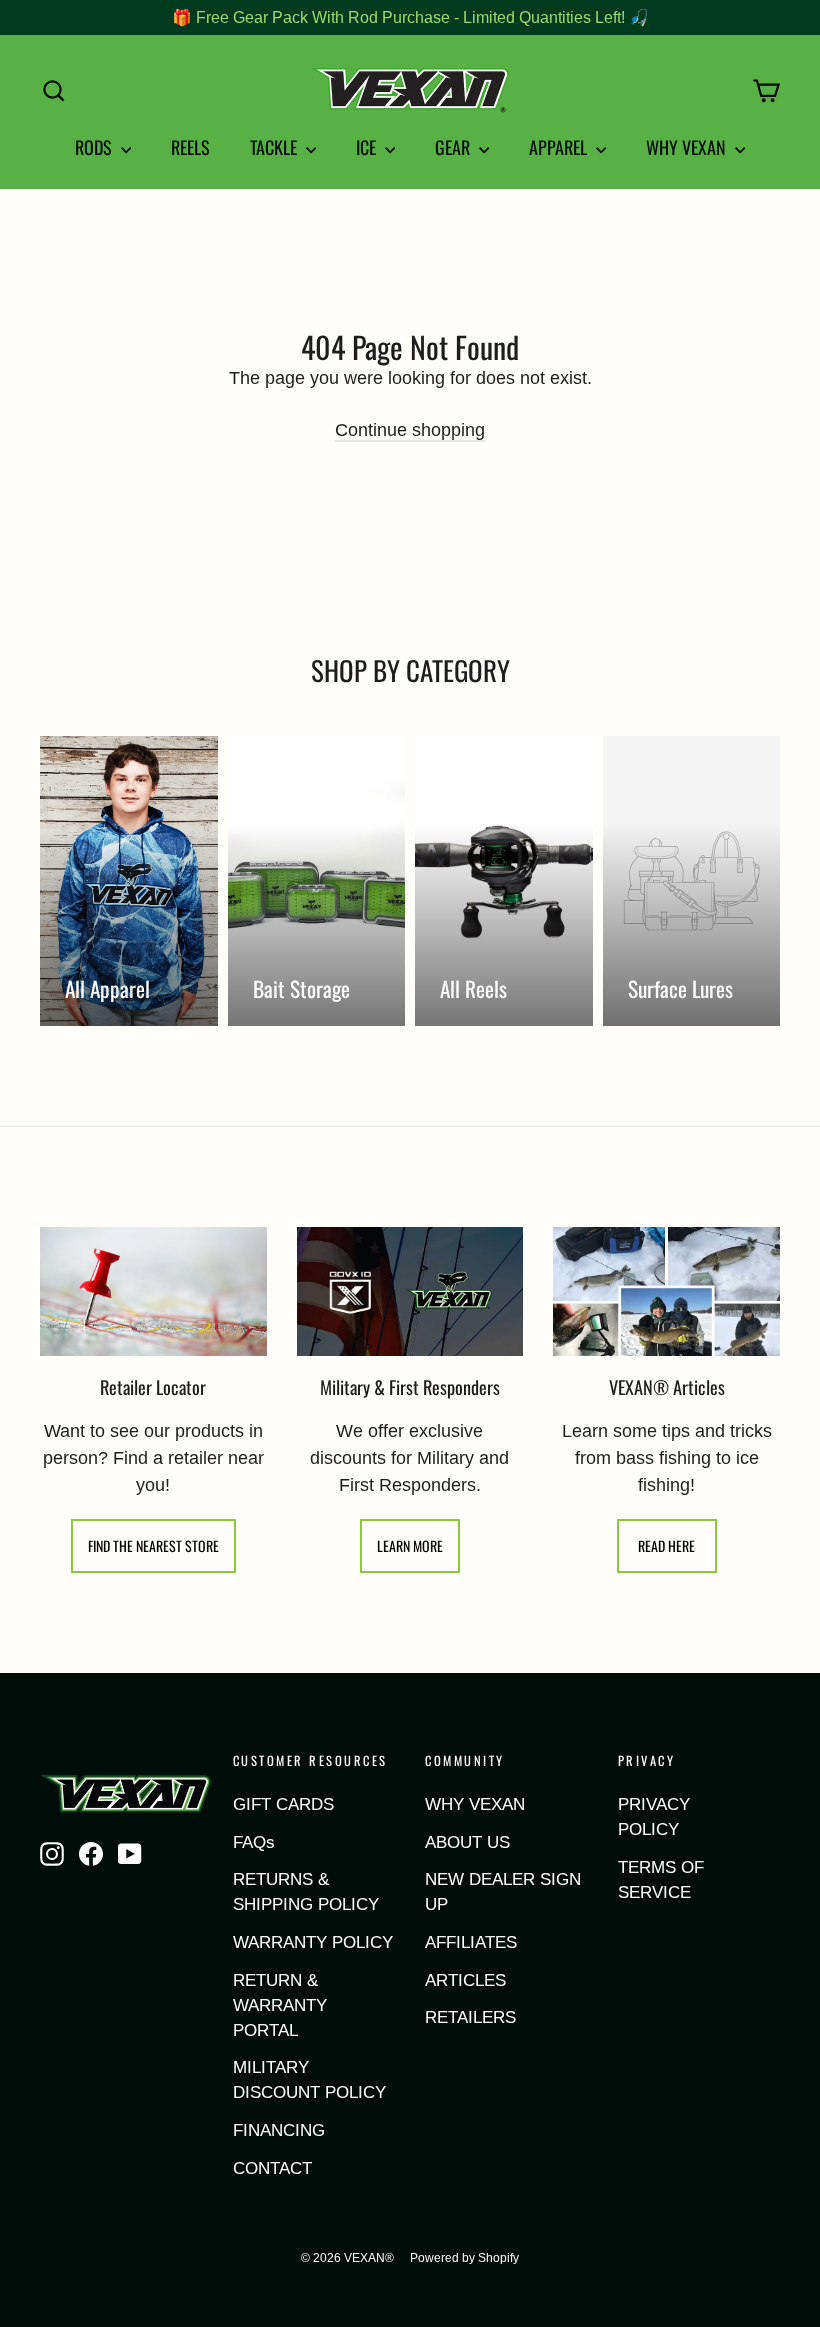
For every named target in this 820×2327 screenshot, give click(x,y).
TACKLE (275, 147)
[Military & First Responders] (410, 1291)
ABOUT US (467, 1842)
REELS (190, 147)
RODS (95, 147)
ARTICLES (465, 1980)
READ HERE (666, 1545)
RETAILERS (470, 2017)
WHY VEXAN (688, 147)
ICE (368, 147)
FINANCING (279, 2130)
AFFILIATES (471, 1942)
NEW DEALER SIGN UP (503, 1892)
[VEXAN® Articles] (666, 1291)
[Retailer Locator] (153, 1291)
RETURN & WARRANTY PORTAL (280, 2005)
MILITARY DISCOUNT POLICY (309, 2080)
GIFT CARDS (283, 1804)
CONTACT (272, 2168)
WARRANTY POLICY (313, 1942)
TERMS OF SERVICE (661, 1880)
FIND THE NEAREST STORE (153, 1545)
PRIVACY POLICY (654, 1817)
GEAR (454, 147)
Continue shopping (410, 430)
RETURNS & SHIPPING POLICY (306, 1892)
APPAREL (560, 147)
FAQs (254, 1842)
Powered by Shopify (464, 2258)
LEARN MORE (410, 1545)
